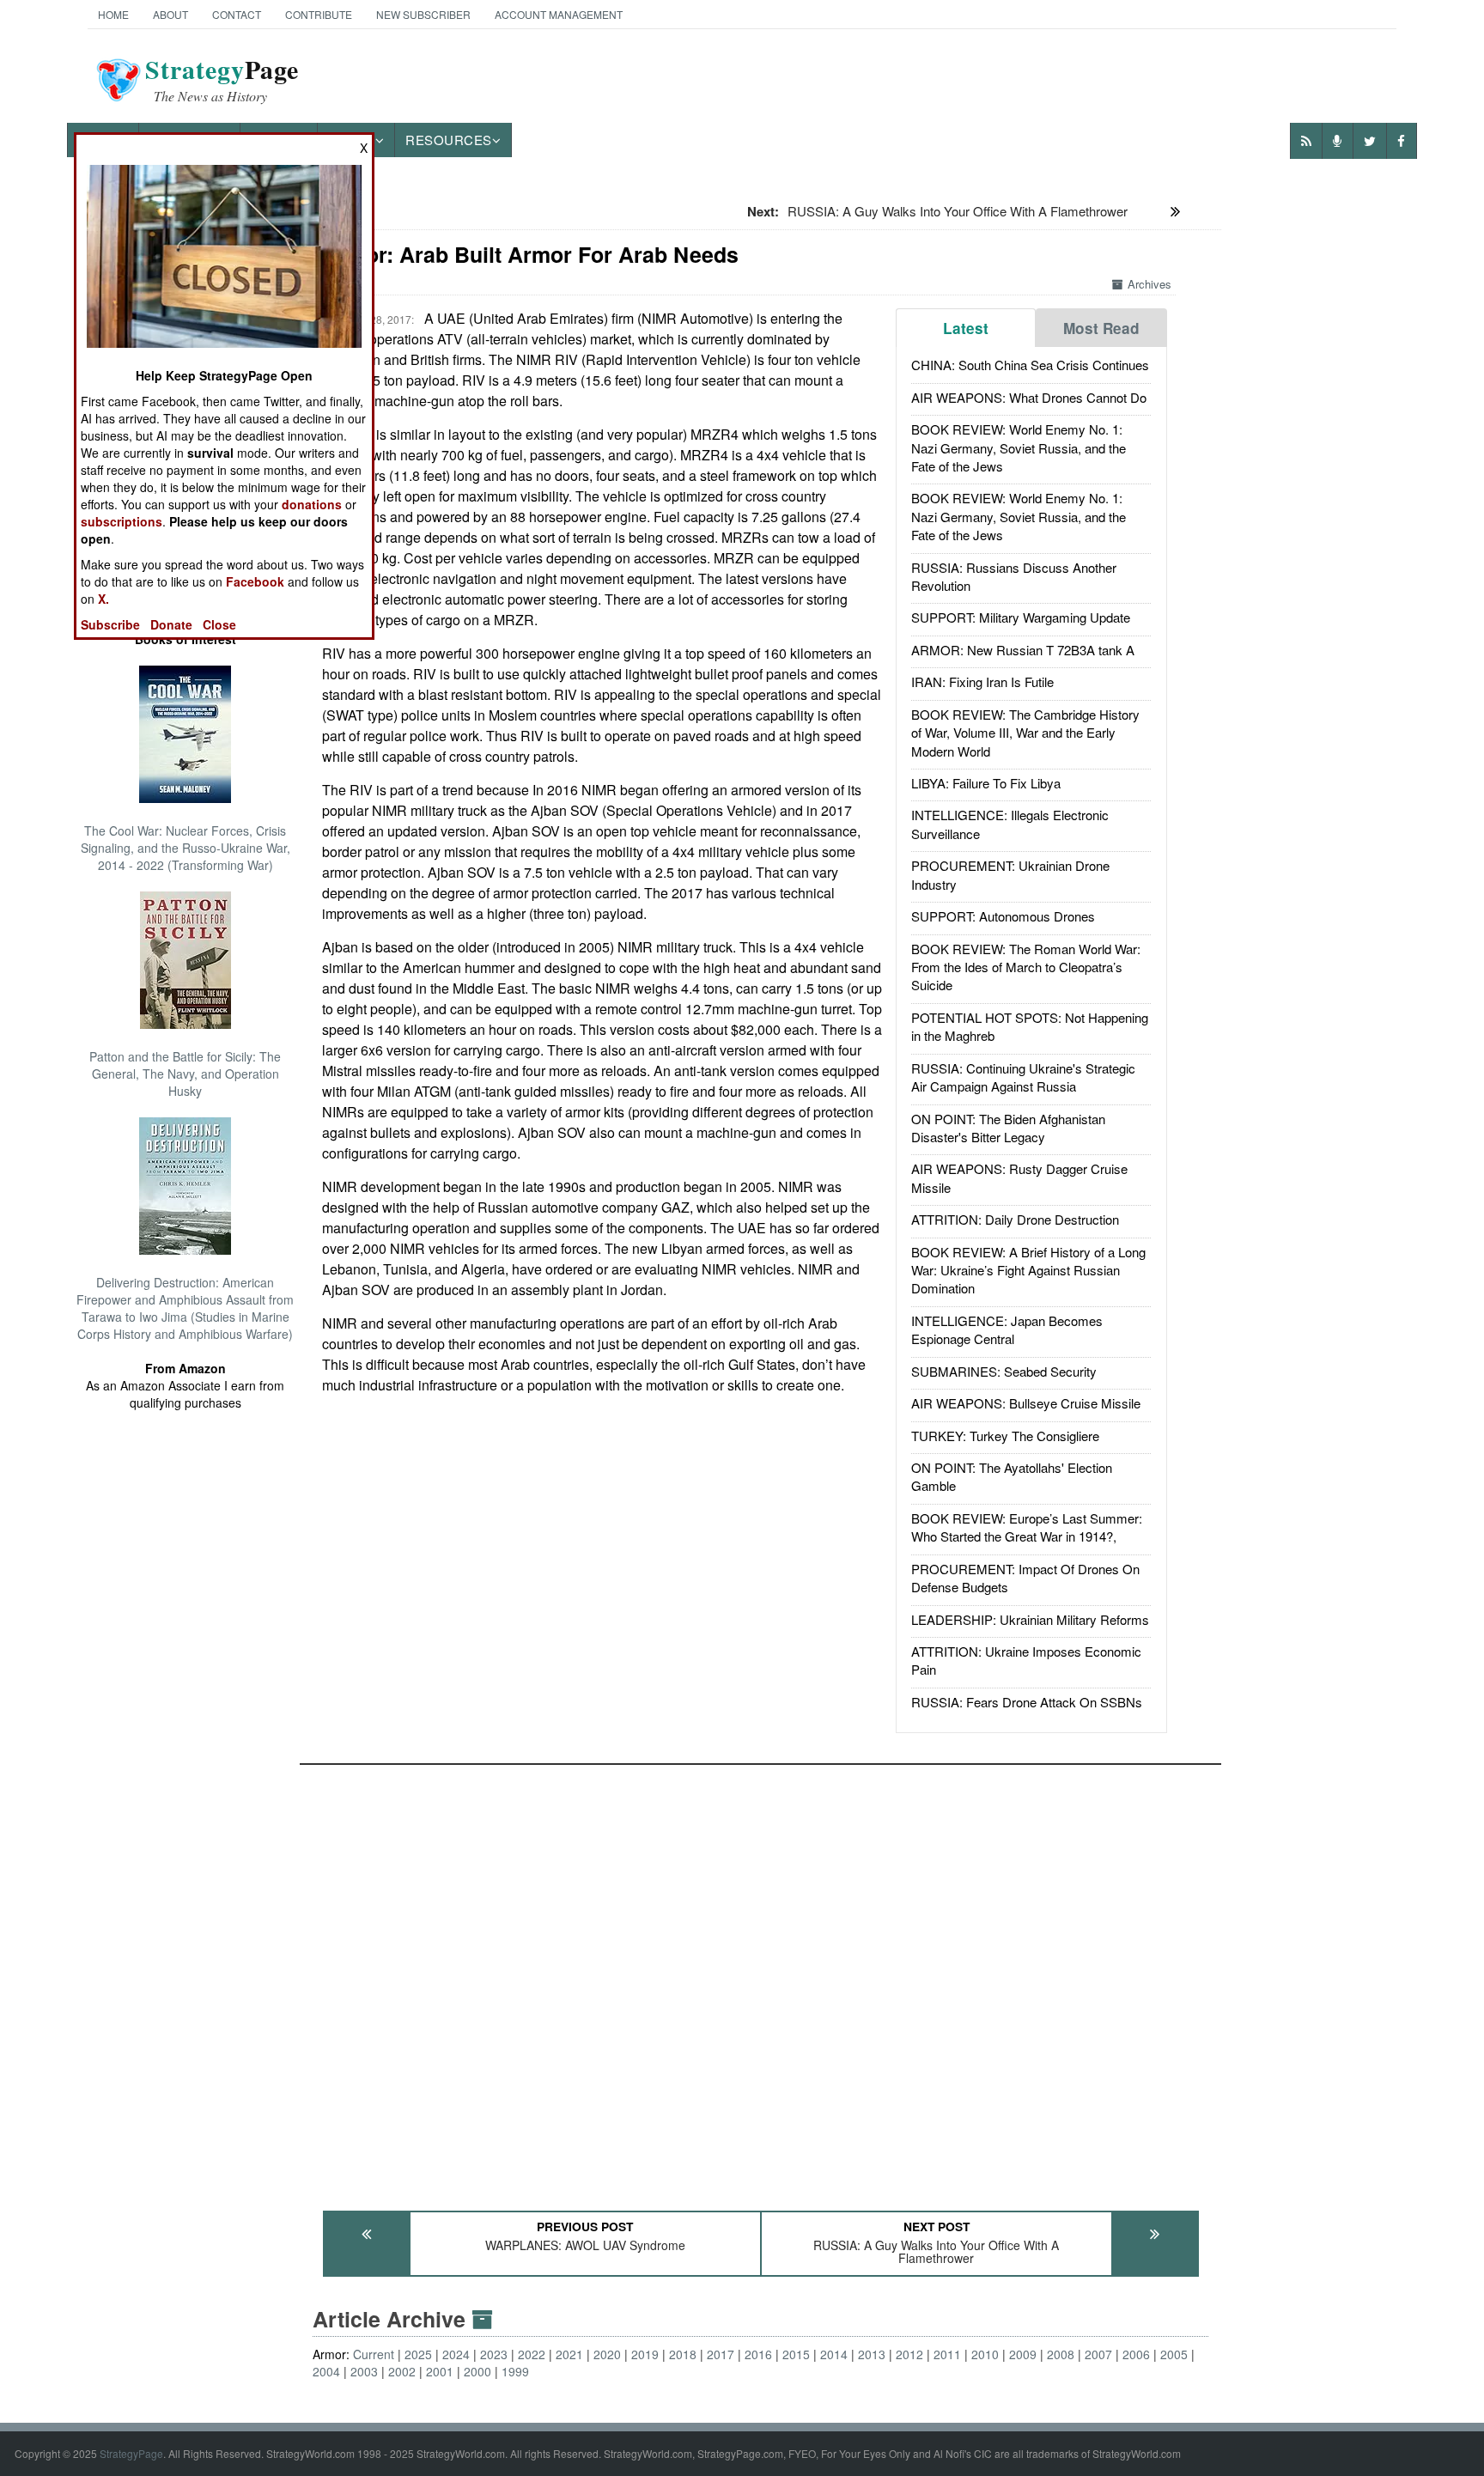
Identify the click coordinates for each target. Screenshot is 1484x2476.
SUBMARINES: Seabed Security (1004, 1371)
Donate (171, 624)
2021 (569, 2354)
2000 (477, 2371)
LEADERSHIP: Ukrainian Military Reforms (1030, 1619)
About (170, 14)
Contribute (319, 14)
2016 (758, 2354)
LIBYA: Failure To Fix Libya (986, 783)
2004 (326, 2371)
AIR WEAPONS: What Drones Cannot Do (1029, 397)
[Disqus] (760, 1980)
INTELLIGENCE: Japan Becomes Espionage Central (1007, 1329)
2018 (683, 2354)
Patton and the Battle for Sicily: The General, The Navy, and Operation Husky (185, 1074)
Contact (237, 14)
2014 (834, 2354)
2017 (721, 2354)
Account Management (559, 14)
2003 (364, 2371)
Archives (1149, 284)
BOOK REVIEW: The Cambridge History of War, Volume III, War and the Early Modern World (1025, 733)
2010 (985, 2354)
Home (113, 14)
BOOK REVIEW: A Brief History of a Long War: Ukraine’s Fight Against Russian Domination (1028, 1270)
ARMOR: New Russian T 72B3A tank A (1023, 650)
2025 (418, 2354)
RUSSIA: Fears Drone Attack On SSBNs (1027, 1702)
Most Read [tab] (1101, 328)
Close (219, 624)
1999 (515, 2371)
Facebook (255, 581)
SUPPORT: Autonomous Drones (1003, 916)
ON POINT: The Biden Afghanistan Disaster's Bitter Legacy (1008, 1128)
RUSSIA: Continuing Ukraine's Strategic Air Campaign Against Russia (1023, 1077)
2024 (456, 2354)
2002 (402, 2371)
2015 (796, 2354)
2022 (532, 2354)
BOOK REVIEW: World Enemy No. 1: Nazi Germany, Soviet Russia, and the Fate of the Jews (1019, 447)
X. (103, 599)
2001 (440, 2371)
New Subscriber (423, 14)
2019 (645, 2354)
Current (374, 2354)
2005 (1174, 2354)
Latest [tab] (966, 328)
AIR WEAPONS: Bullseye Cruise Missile (1026, 1403)
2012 (909, 2354)
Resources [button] (449, 140)
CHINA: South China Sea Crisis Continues (1030, 365)
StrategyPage (131, 2453)
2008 (1061, 2354)
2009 (1023, 2354)
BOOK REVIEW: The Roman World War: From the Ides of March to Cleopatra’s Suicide (1026, 967)
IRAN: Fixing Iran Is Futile (982, 681)
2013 (872, 2354)
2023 (494, 2354)
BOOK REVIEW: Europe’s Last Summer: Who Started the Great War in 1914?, (1027, 1527)
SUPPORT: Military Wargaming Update (1021, 617)
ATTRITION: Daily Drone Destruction (1015, 1219)
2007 (1098, 2354)
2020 (607, 2354)
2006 (1136, 2354)
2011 (947, 2354)
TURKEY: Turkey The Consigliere (1005, 1436)
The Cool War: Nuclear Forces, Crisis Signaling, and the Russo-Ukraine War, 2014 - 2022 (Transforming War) (185, 848)
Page (222, 80)
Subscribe (110, 624)
